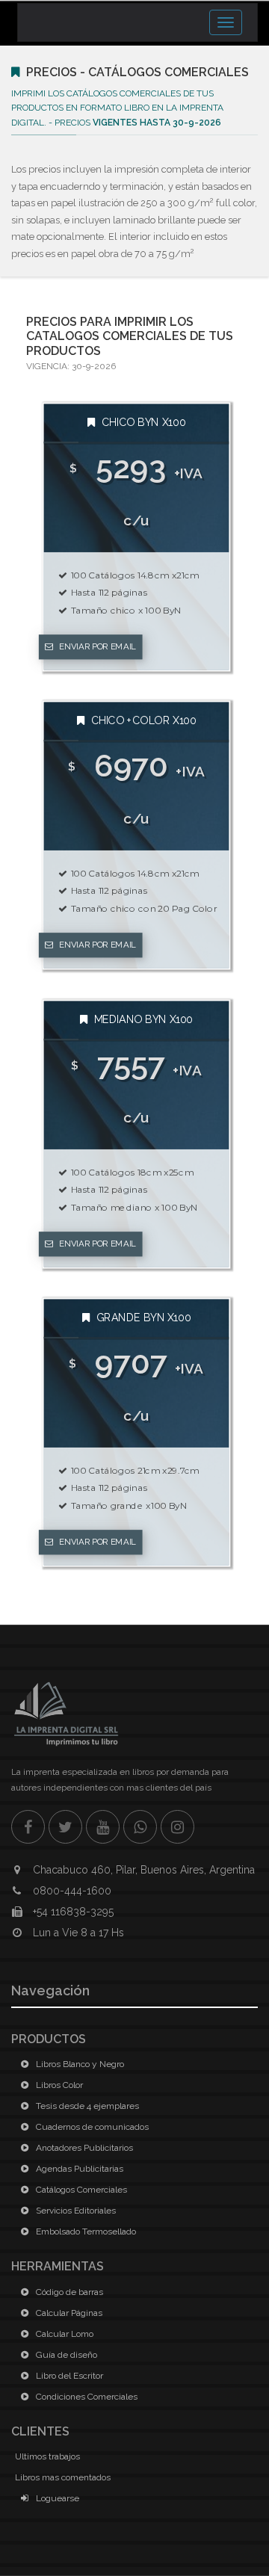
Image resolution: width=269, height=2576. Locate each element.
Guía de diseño (65, 2355)
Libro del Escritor (68, 2376)
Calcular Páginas (68, 2313)
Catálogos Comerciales (80, 2190)
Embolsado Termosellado (85, 2231)
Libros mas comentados (63, 2477)
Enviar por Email (97, 647)
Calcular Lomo (64, 2334)
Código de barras (68, 2292)
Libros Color (58, 2085)
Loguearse (56, 2498)
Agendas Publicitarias (78, 2169)
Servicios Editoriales (75, 2211)
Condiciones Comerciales (86, 2397)
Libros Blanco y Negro (79, 2064)
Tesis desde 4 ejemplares (86, 2106)
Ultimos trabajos (47, 2456)
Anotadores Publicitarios (83, 2148)
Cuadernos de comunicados (91, 2127)
